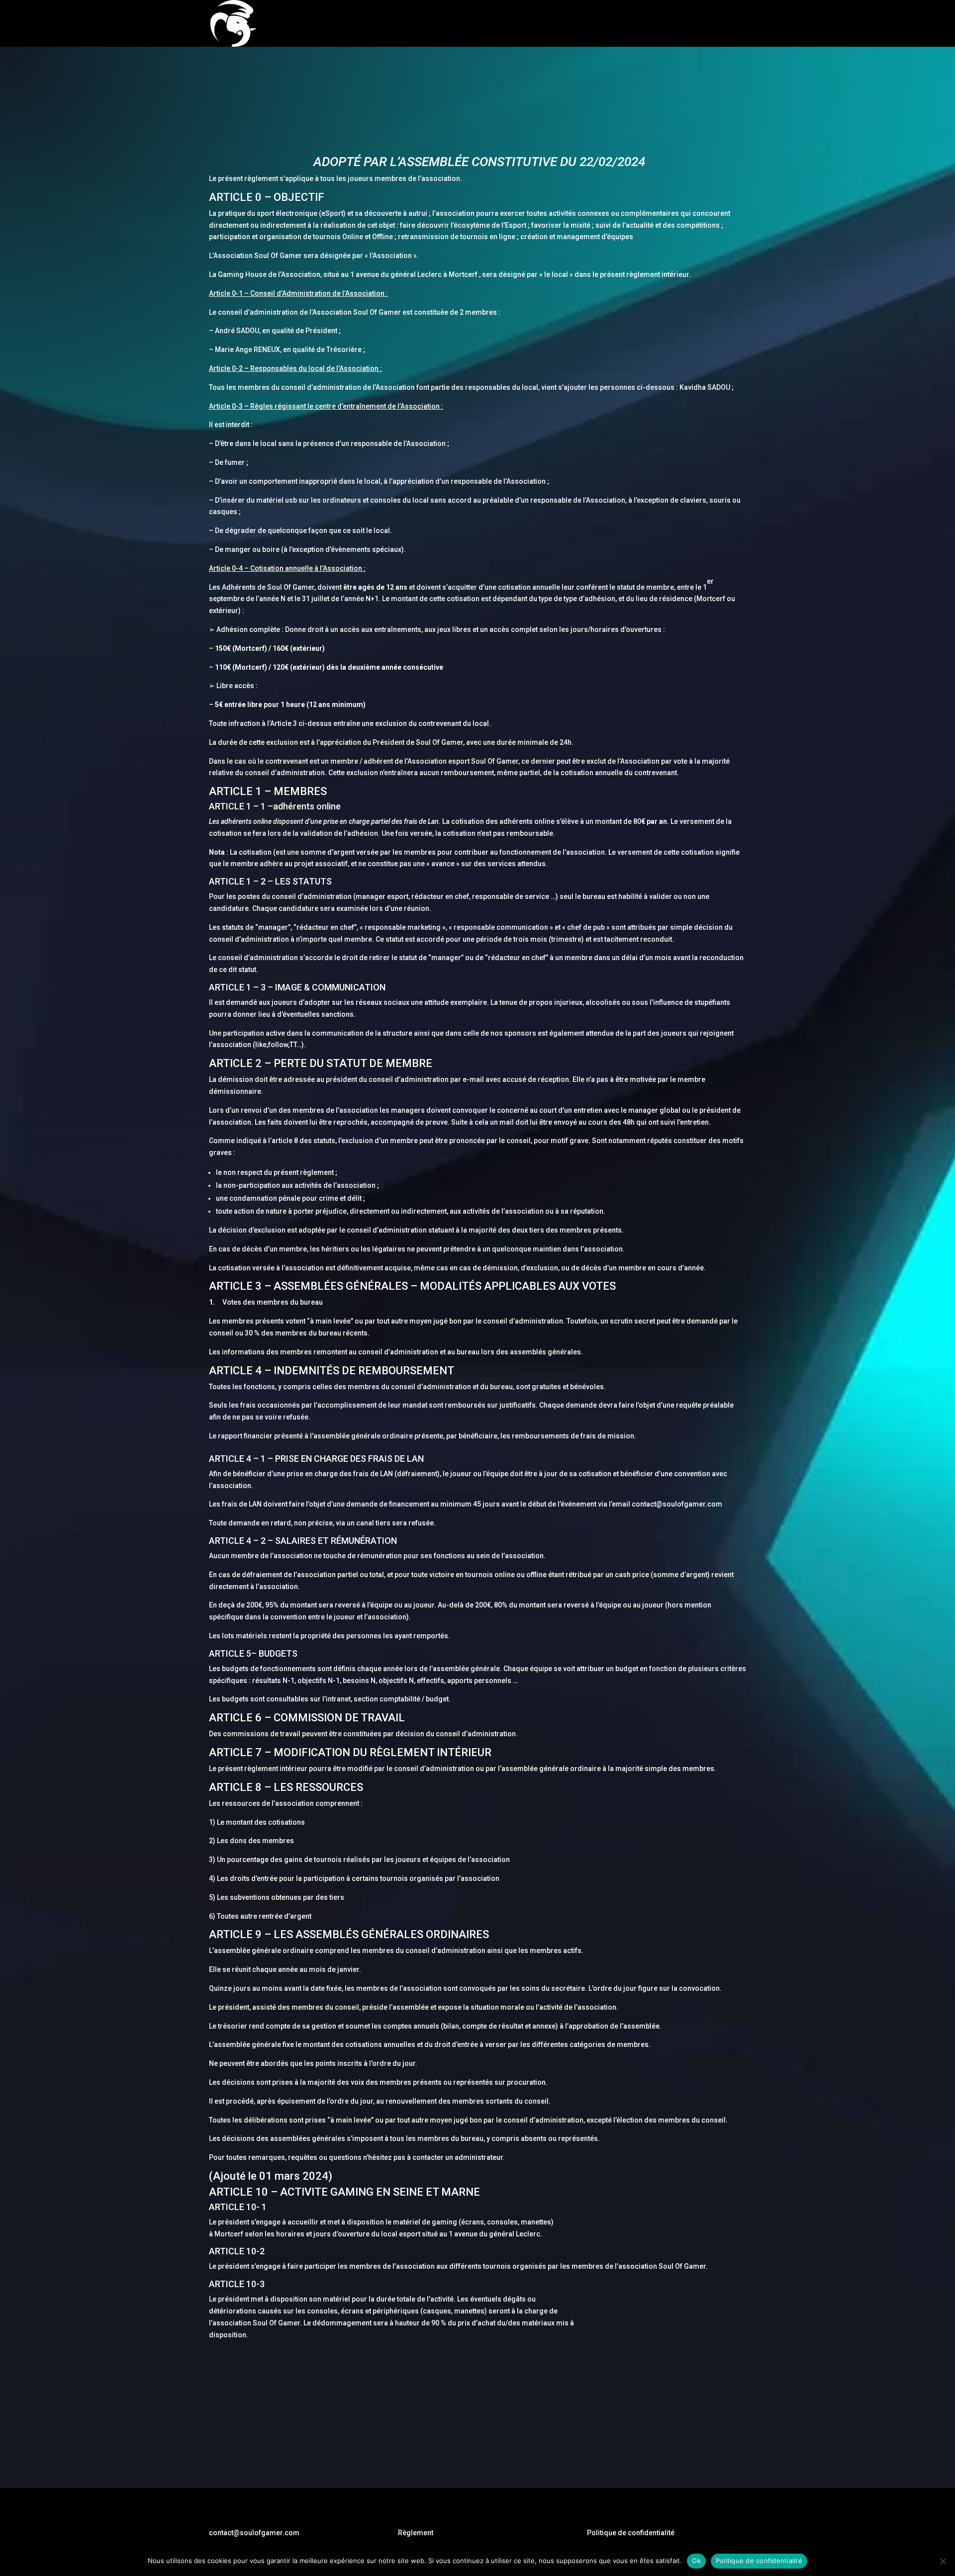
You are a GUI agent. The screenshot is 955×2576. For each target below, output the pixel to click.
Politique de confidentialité (631, 2533)
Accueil (516, 24)
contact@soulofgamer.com (254, 2533)
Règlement (416, 2533)
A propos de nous (570, 24)
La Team (625, 24)
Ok (696, 2561)
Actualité (666, 24)
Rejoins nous (715, 24)
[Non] (943, 2561)
